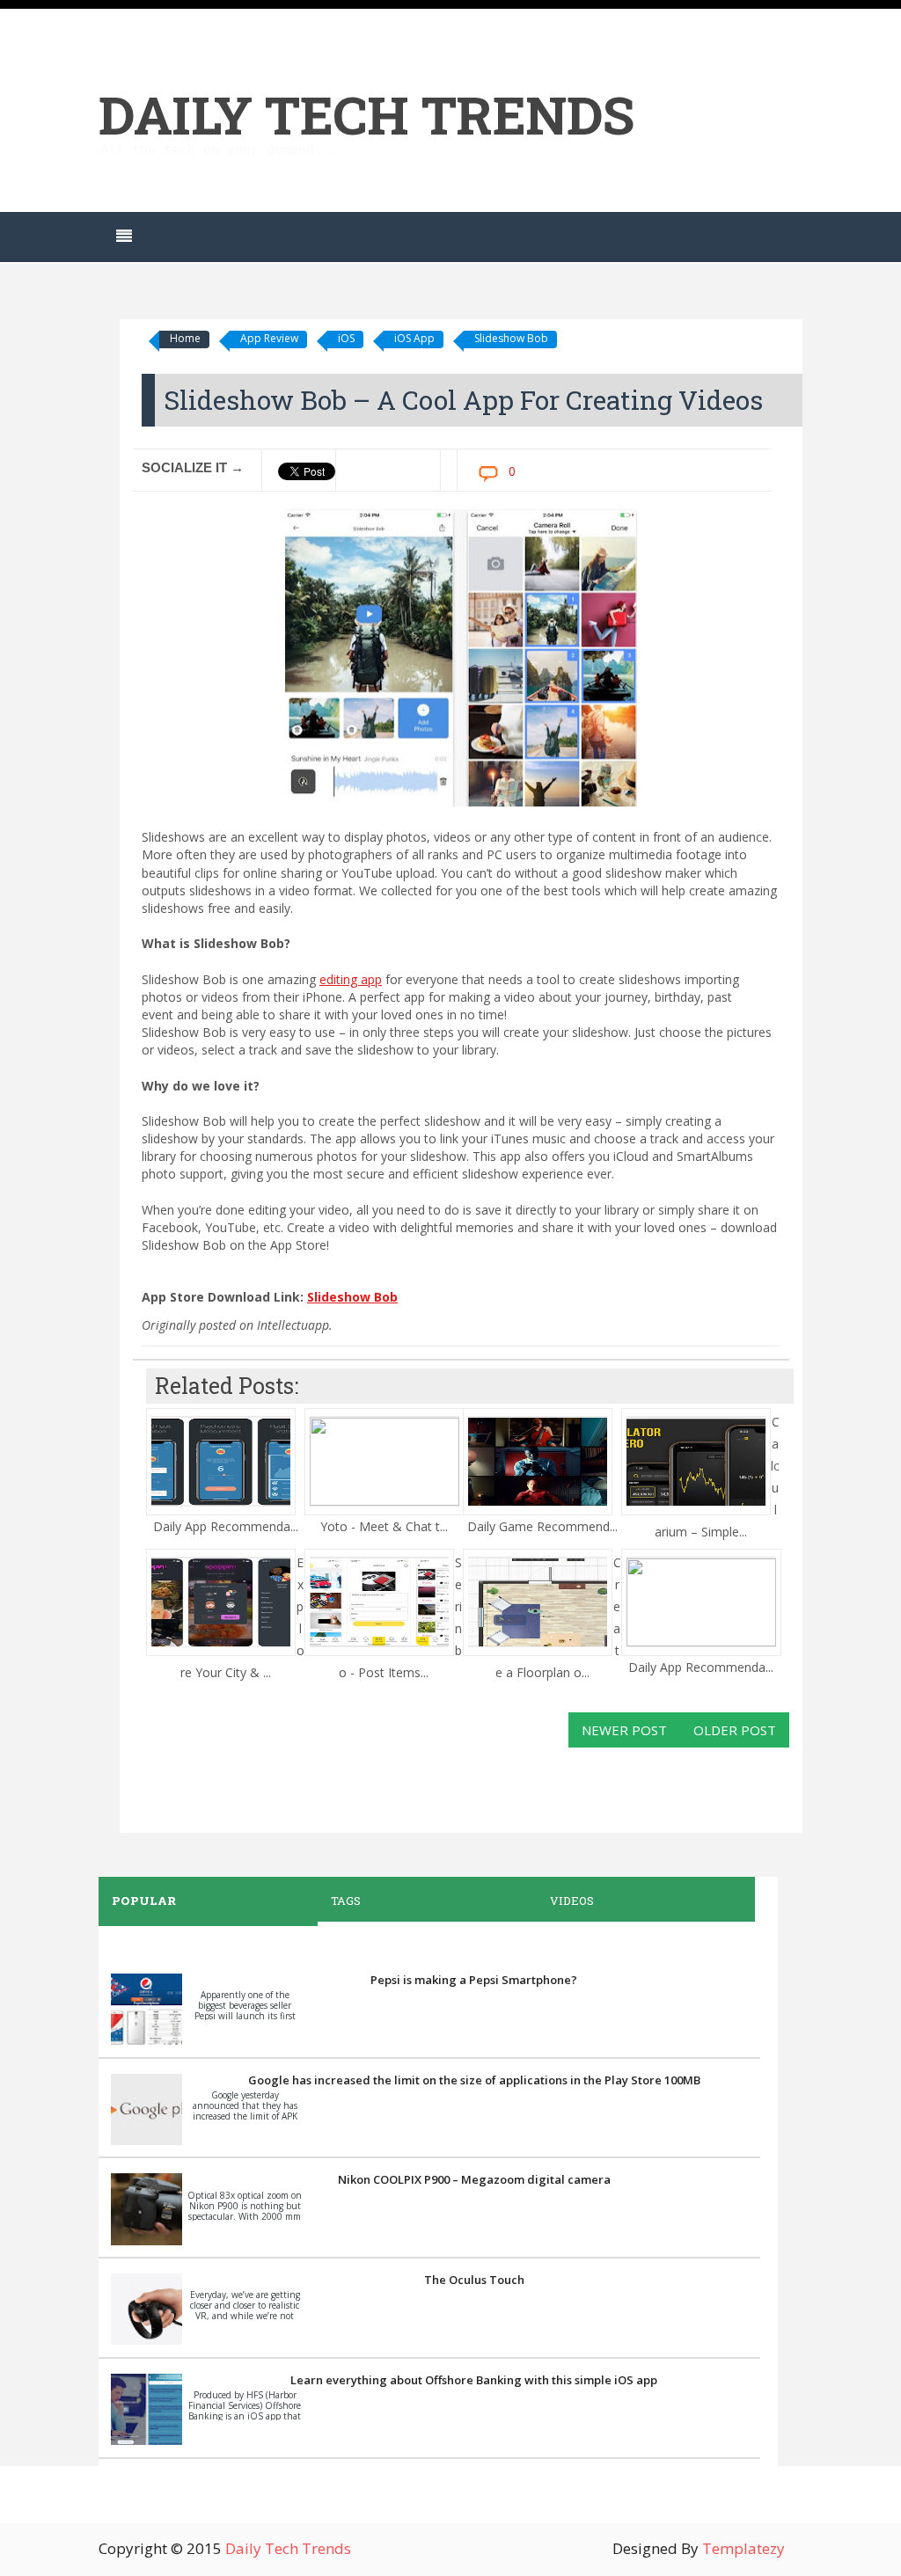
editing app (351, 979)
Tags (346, 1901)
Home (185, 338)
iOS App (414, 338)
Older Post (735, 1730)
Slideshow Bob (511, 338)
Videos (572, 1901)
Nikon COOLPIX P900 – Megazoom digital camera (474, 2179)
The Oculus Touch (474, 2280)
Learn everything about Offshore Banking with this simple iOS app (474, 2380)
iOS (346, 338)
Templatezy (744, 2548)
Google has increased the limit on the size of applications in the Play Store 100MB (474, 2080)
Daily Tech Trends (366, 114)
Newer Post (624, 1730)
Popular (144, 1901)
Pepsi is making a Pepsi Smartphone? (474, 1980)
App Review (269, 338)
